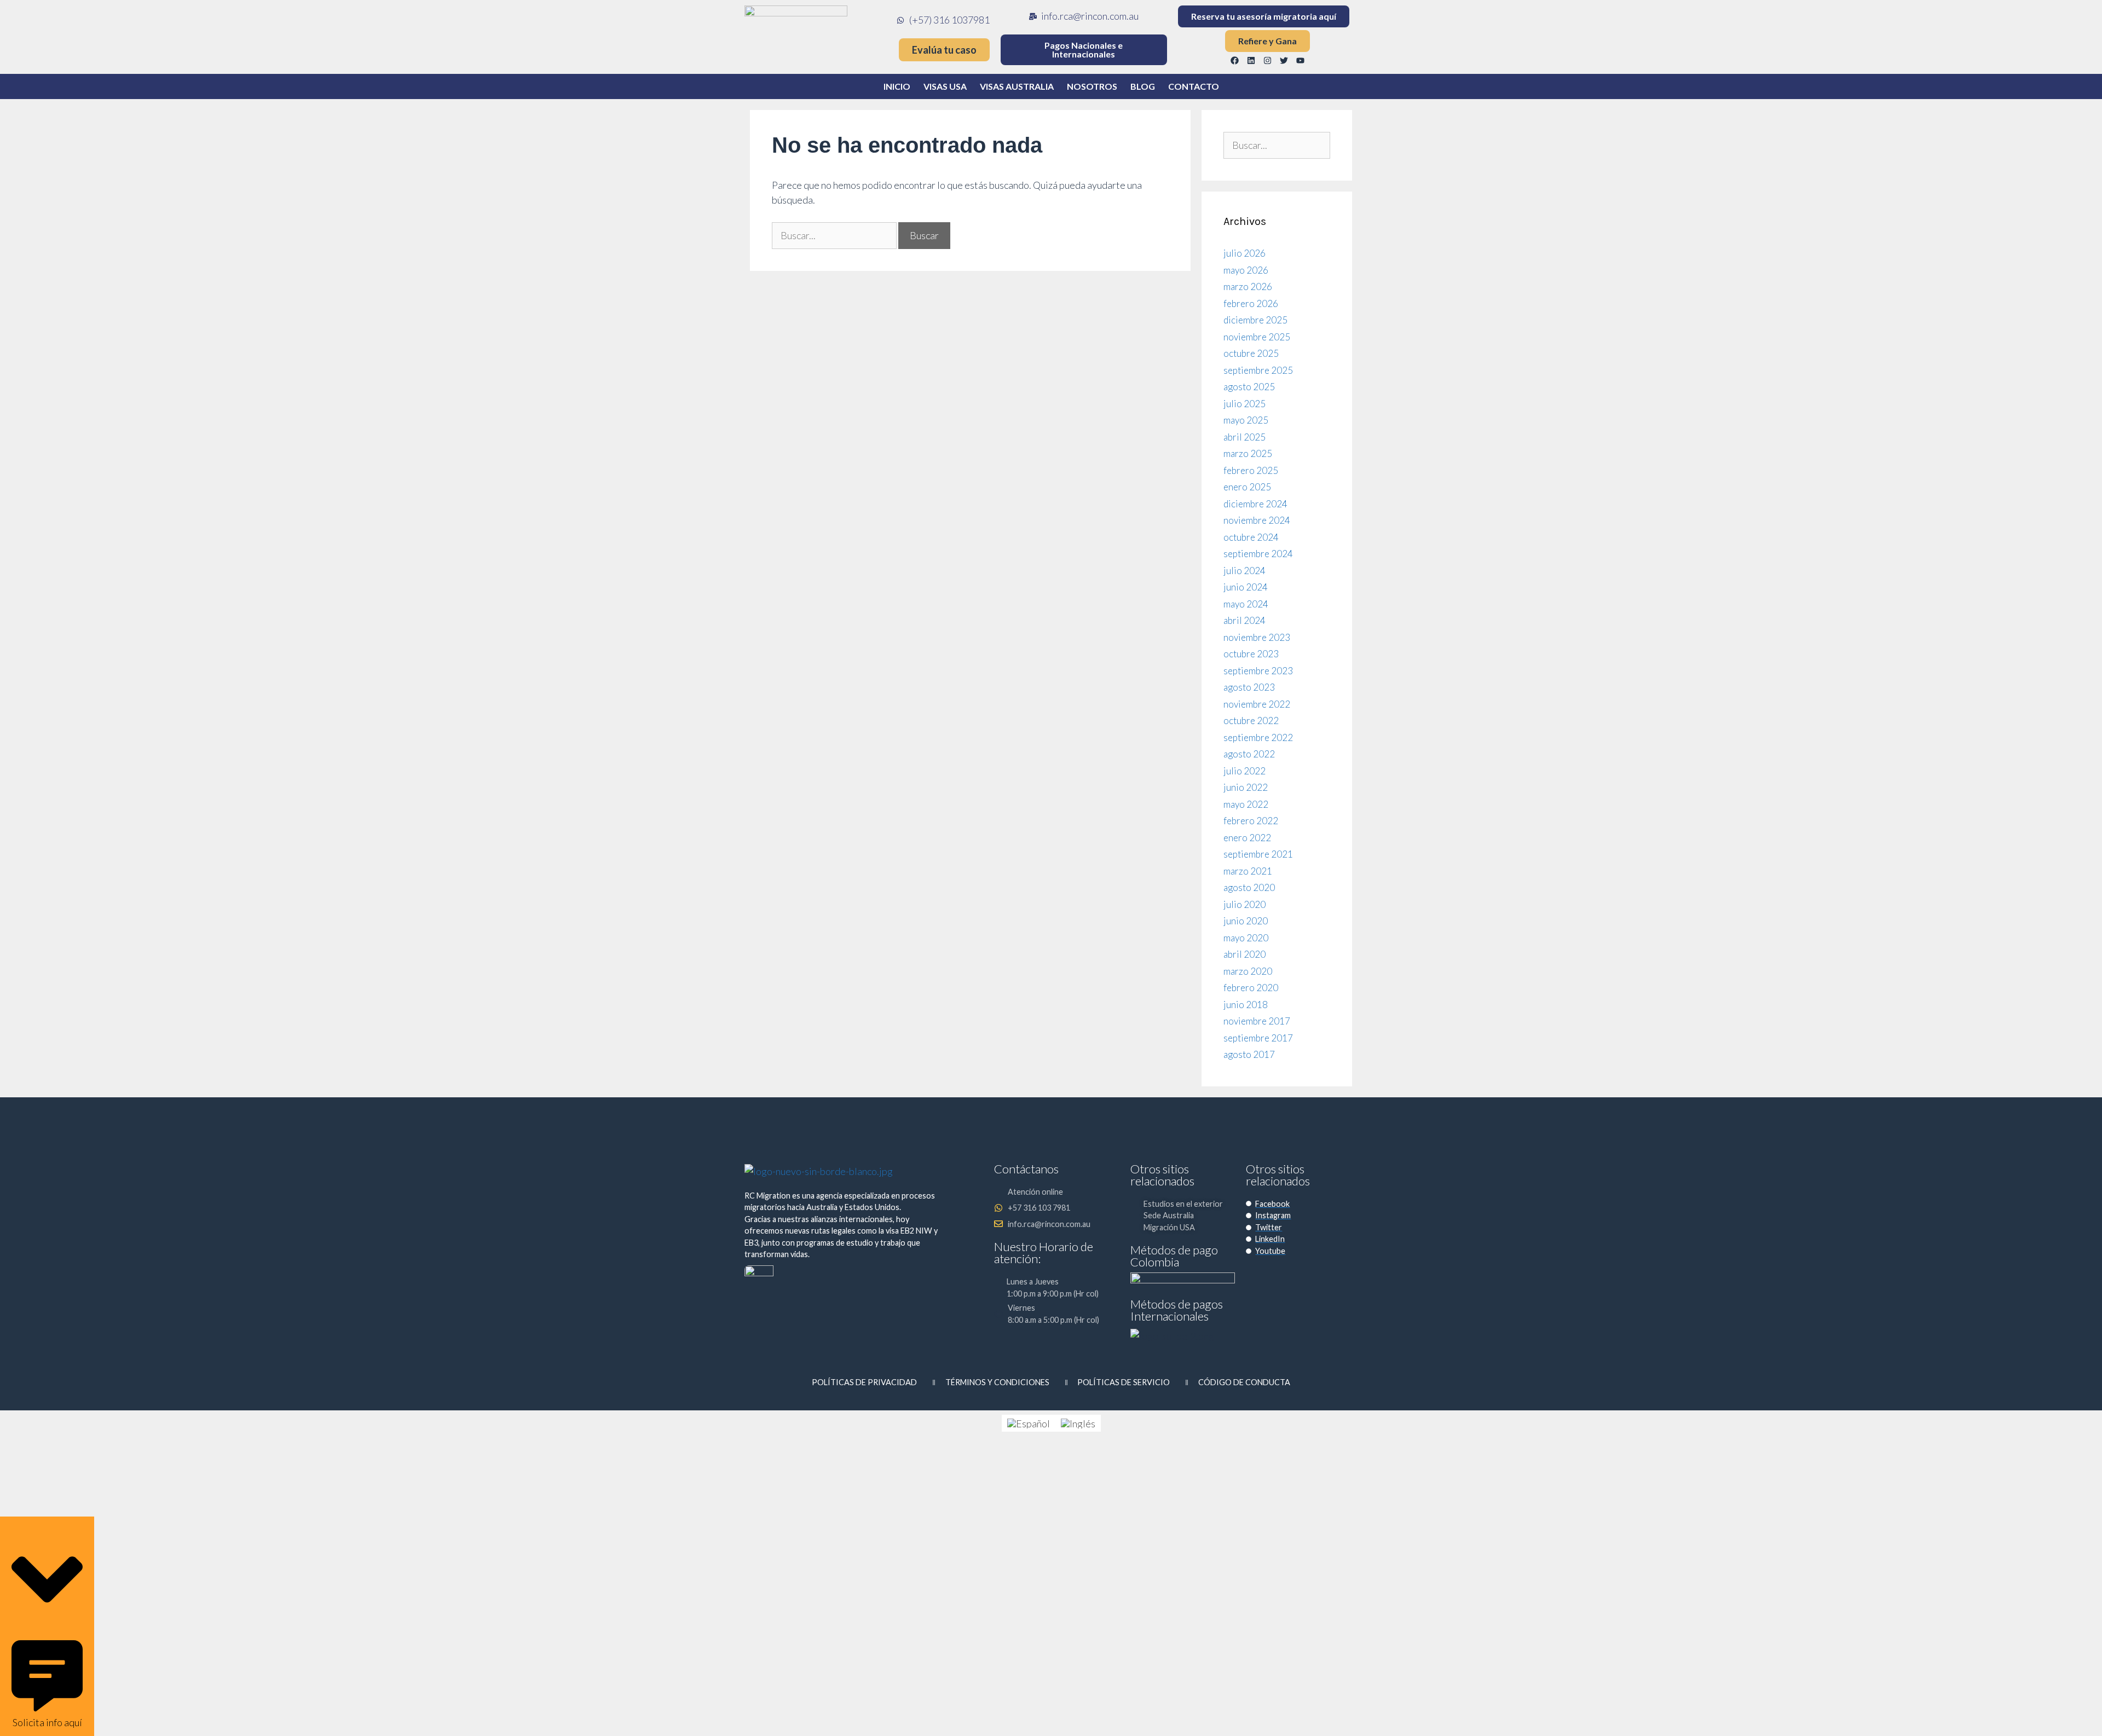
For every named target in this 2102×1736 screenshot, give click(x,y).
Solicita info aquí (47, 1722)
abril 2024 (1245, 620)
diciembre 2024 (1255, 504)
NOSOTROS (1092, 86)
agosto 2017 (1249, 1054)
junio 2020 (1246, 921)
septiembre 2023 (1258, 671)
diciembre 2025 (1255, 320)
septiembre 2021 (1258, 854)
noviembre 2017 (1257, 1021)
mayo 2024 (1246, 604)
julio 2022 (1245, 771)
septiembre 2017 (1258, 1038)
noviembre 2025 (1257, 337)
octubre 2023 (1251, 654)
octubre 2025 (1251, 353)
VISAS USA (945, 86)
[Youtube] (1301, 60)
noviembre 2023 (1257, 637)
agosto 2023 (1249, 687)
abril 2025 (1245, 437)
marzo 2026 (1248, 287)
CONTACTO (1194, 86)
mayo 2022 (1246, 804)
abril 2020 (1245, 954)
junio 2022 (1246, 787)
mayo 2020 (1246, 938)
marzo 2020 (1248, 971)
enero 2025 (1247, 487)
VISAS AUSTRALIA (1017, 86)
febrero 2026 (1251, 303)
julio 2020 (1245, 904)
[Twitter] (1284, 60)
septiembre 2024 (1258, 554)
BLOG (1143, 86)
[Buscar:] (835, 235)
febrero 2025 (1251, 470)
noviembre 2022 (1257, 704)
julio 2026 (1245, 253)
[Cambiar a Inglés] (1078, 1423)
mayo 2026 (1246, 270)
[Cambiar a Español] (1029, 1423)
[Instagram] (1268, 60)
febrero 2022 (1251, 821)
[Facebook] (1235, 60)
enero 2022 (1247, 838)
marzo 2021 (1248, 871)
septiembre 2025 (1258, 370)
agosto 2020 (1249, 887)
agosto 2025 (1249, 387)
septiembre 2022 (1258, 737)
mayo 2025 (1246, 420)
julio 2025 (1245, 404)
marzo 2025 (1248, 453)
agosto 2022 (1249, 754)
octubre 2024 (1251, 537)
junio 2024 (1246, 587)
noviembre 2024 (1257, 520)
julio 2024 (1245, 571)
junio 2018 (1246, 1005)
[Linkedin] (1251, 60)
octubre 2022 (1251, 721)
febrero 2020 (1251, 988)
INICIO (897, 86)
